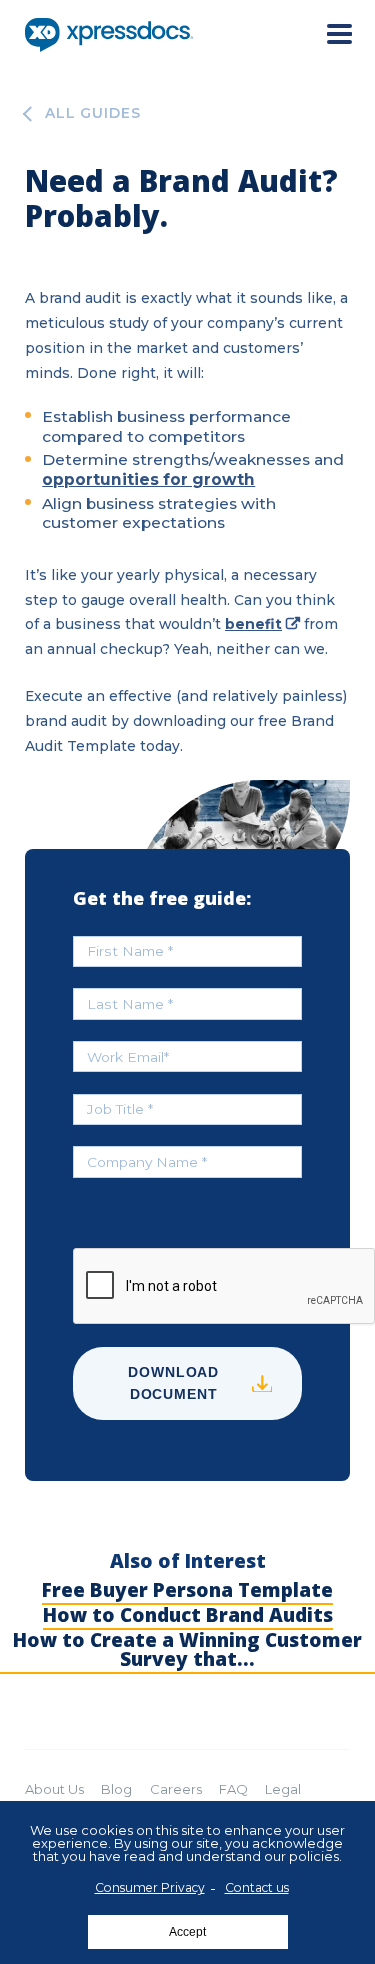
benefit (253, 624)
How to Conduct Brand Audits (188, 1615)
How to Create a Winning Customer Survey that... (187, 1650)
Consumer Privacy (150, 1887)
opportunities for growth (148, 479)
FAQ (233, 1789)
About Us (54, 1789)
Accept (187, 1932)
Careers (176, 1789)
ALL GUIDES (93, 114)
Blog (116, 1789)
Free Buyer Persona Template (187, 1590)
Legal (283, 1789)
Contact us (257, 1887)
